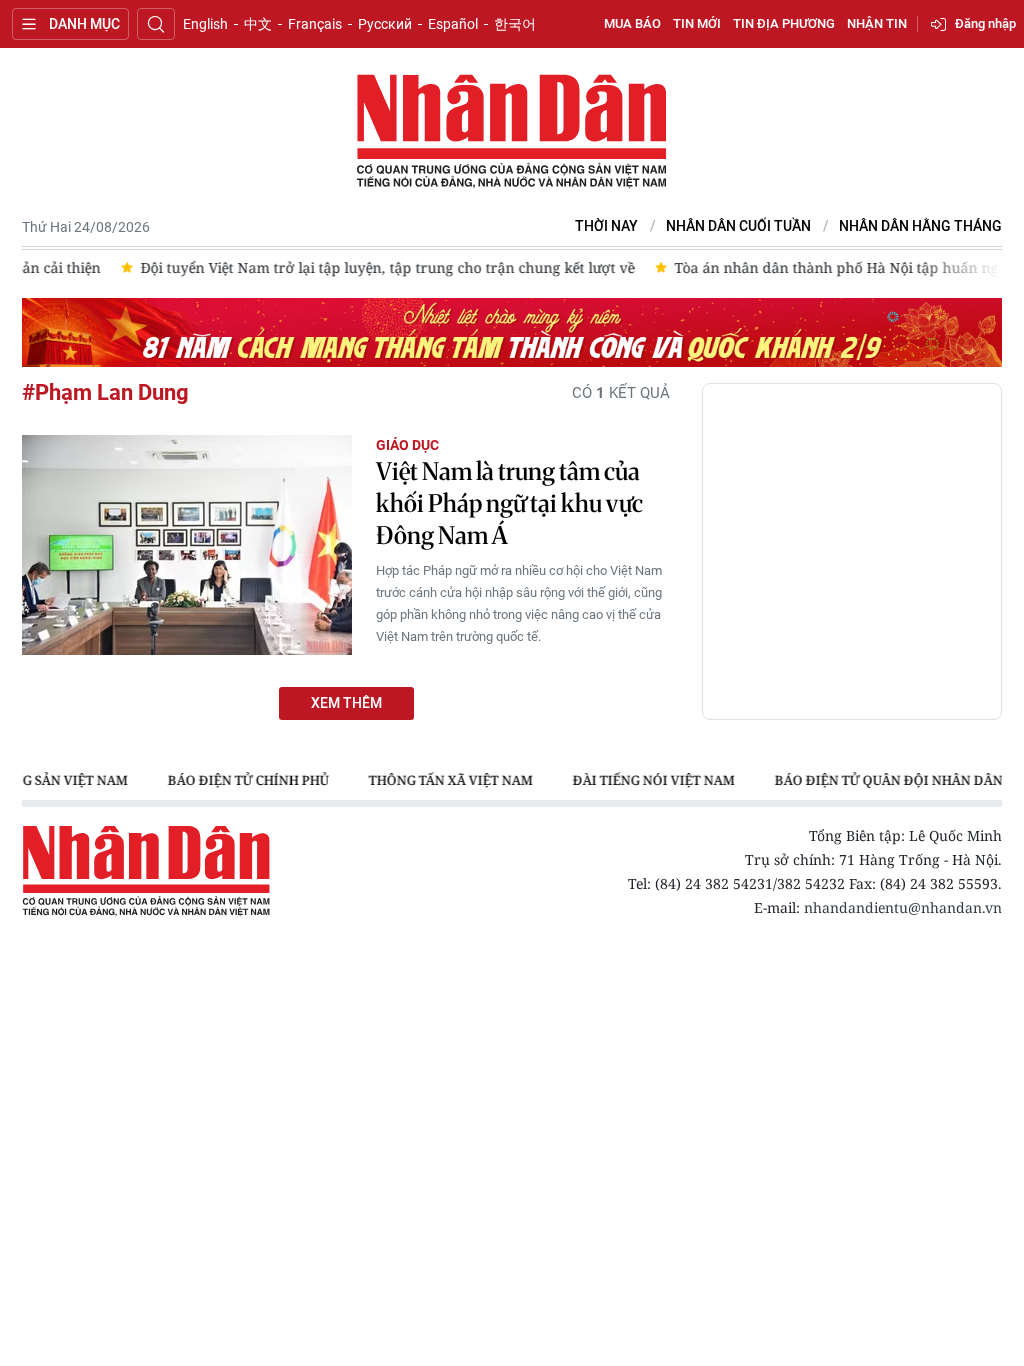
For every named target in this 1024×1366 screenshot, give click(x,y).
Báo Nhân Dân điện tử (512, 132)
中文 (258, 24)
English (205, 24)
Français (315, 24)
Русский (385, 24)
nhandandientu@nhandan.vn (903, 907)
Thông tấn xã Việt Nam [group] (450, 780)
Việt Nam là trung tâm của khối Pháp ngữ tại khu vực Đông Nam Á (509, 503)
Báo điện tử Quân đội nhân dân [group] (888, 780)
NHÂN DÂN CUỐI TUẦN (738, 226)
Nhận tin (877, 23)
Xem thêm (346, 703)
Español (453, 24)
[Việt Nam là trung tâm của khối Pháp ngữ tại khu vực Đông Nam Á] (187, 545)
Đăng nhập (985, 23)
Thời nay (606, 226)
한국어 (515, 24)
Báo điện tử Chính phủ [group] (247, 780)
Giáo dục (407, 445)
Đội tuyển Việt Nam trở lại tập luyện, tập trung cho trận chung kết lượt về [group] (311, 267)
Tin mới (697, 23)
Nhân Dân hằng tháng (920, 226)
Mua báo (632, 23)
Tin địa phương (784, 23)
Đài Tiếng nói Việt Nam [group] (653, 780)
